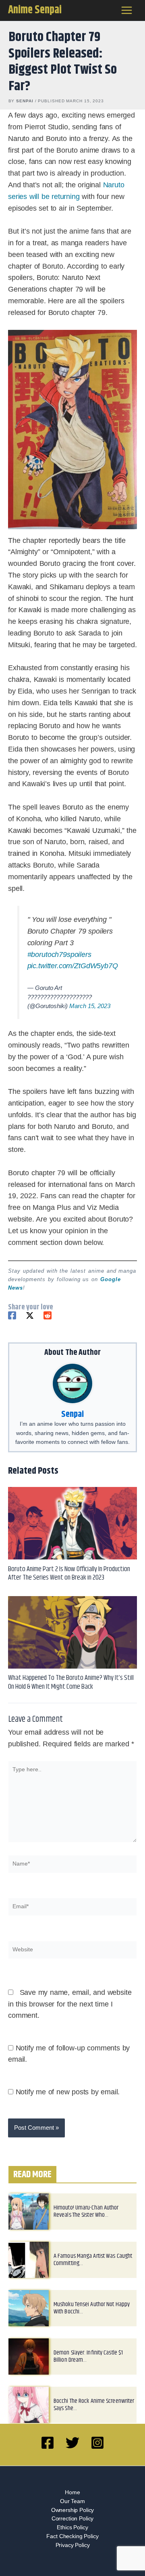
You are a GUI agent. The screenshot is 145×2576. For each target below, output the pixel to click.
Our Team (72, 2510)
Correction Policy (72, 2528)
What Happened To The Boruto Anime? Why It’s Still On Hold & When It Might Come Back (71, 1691)
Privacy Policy (73, 2554)
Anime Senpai (35, 10)
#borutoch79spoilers (59, 963)
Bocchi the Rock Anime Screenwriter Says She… (94, 2414)
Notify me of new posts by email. (68, 2101)
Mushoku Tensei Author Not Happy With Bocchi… (92, 2317)
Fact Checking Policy (72, 2545)
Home (72, 2501)
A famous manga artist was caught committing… (93, 2269)
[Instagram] (97, 2452)
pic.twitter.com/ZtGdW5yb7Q (73, 975)
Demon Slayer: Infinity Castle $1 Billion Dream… (88, 2366)
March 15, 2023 (90, 1015)
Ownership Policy (73, 2519)
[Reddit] (48, 1325)
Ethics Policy (72, 2536)
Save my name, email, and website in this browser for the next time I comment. (70, 2013)
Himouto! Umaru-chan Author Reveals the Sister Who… (86, 2221)
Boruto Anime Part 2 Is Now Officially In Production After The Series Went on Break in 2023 (69, 1583)
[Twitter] (30, 1325)
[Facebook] (12, 1325)
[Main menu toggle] (127, 10)
